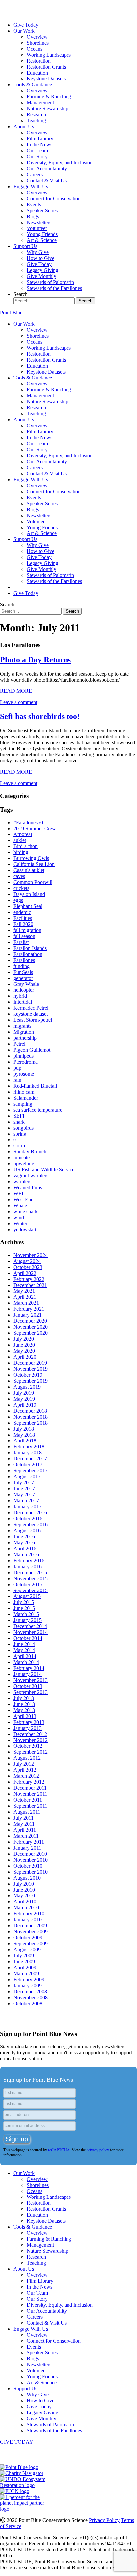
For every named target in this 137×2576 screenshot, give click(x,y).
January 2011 (27, 1848)
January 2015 (27, 1620)
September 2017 (30, 1471)
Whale (20, 1206)
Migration (24, 1032)
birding (21, 852)
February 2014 (29, 1668)
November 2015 (30, 1578)
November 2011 (30, 1794)
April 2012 (25, 1770)
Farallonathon (28, 954)
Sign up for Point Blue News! (39, 2080)
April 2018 (25, 1441)
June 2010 (24, 1890)
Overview (37, 37)
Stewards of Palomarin (50, 282)
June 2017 (24, 1489)
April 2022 (25, 1273)
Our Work (24, 31)
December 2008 (30, 1991)
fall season (24, 936)
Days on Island (29, 894)
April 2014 (25, 1656)
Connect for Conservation (54, 198)
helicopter (24, 990)
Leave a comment (19, 702)
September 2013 (30, 1692)
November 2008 (30, 1997)
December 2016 (30, 1513)
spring (20, 1134)
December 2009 (30, 1926)
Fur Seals (23, 972)
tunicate (21, 1158)
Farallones (24, 960)
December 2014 (30, 1626)
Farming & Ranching (49, 97)
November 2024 (30, 1255)
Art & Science (42, 240)
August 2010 (27, 1878)
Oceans (34, 49)
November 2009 (30, 1932)
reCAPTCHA (59, 2150)
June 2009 (24, 1962)
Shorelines (38, 43)
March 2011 (26, 1836)
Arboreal (23, 834)
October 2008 (28, 2003)
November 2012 (30, 1740)
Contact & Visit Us (47, 180)
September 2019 (30, 1381)
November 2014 (30, 1632)
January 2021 (27, 1315)
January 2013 (27, 1728)
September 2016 (30, 1524)
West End (23, 1200)
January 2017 (27, 1507)
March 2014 (26, 1662)
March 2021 (26, 1303)
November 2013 (30, 1680)
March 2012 (26, 1776)
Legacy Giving (42, 270)
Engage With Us (31, 186)
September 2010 (30, 1872)
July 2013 (24, 1698)
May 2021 (24, 1291)
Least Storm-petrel (33, 1020)
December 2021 (30, 1285)
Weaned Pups (28, 1188)
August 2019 (27, 1387)
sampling (23, 1104)
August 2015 (27, 1596)
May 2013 (24, 1710)
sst (16, 1140)
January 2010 (27, 1920)
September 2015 (30, 1590)
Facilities (23, 918)
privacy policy (98, 2150)
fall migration (27, 930)
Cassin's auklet (29, 870)
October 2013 (28, 1686)
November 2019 (30, 1369)
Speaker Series (42, 210)
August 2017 (27, 1477)
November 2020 (30, 1327)
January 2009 (27, 1985)
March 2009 (26, 1973)
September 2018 (30, 1423)
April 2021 (25, 1297)
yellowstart (25, 1229)
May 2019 (24, 1399)
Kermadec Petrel (31, 1008)
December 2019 (30, 1363)
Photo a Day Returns (35, 660)
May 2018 (24, 1435)
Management (40, 103)
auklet (20, 840)
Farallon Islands (30, 948)
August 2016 (27, 1530)
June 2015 (24, 1608)
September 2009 (30, 1944)
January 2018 (27, 1453)
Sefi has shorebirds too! (40, 716)
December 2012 (30, 1734)
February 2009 (29, 1979)
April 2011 (25, 1830)
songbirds (23, 1128)
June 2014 (24, 1644)
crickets (21, 888)
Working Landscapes (49, 55)
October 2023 (28, 1267)
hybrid (20, 996)
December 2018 (30, 1411)
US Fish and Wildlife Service (44, 1170)
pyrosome (24, 1074)
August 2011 (27, 1812)
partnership (25, 1038)
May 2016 (24, 1542)
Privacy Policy (104, 2520)
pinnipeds (23, 1056)
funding (21, 966)
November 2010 (30, 1860)
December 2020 (30, 1321)
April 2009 (25, 1968)
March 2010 (26, 1908)
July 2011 (23, 1818)
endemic (22, 912)
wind (19, 1217)
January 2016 (27, 1566)
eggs (18, 900)
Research (36, 115)
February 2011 (29, 1842)
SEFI (19, 1116)
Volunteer (37, 228)
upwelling (24, 1164)
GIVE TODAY (17, 2442)
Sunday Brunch (30, 1152)
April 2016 (25, 1548)
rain (17, 1080)
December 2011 (30, 1788)
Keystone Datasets (46, 79)
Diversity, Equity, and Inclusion (60, 162)
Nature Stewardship (47, 109)
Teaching (36, 121)
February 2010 (29, 1914)
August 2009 (27, 1950)
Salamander (26, 1098)
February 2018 (29, 1447)
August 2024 (27, 1261)
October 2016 (28, 1518)
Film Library (40, 139)
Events (34, 204)
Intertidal (23, 1002)
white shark (25, 1212)
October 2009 (28, 1938)
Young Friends (42, 234)
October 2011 (28, 1800)
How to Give (40, 258)
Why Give (38, 252)
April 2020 (25, 1357)
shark (19, 1122)
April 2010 (25, 1902)
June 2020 (24, 1345)
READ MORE (16, 691)
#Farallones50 (28, 822)
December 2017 (30, 1459)
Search (20, 294)
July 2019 (24, 1393)
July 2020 (24, 1339)
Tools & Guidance (33, 85)
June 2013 (24, 1704)
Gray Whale (26, 984)
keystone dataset (30, 1014)
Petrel (19, 1044)
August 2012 (27, 1758)
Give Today (26, 25)
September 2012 (30, 1752)
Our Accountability (47, 168)
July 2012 (24, 1764)
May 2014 (24, 1650)
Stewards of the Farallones (54, 288)
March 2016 (26, 1554)
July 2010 (24, 1884)
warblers (22, 1182)
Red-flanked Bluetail (35, 1086)
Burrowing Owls (31, 858)
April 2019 (25, 1405)
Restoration (39, 61)
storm (19, 1146)
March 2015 (26, 1614)
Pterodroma (25, 1062)
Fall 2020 (23, 924)
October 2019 (28, 1375)
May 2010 (24, 1896)
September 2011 (30, 1806)
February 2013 (29, 1722)
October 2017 (28, 1465)
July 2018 (24, 1429)
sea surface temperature (38, 1110)
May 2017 (24, 1495)
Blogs (33, 216)
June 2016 (24, 1536)
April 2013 (25, 1716)
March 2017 (26, 1501)
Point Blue (11, 312)
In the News (39, 145)
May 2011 (24, 1824)
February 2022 (29, 1279)
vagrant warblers (31, 1176)
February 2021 (29, 1309)
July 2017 (24, 1483)
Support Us (25, 246)
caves (19, 876)
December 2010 (30, 1854)
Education (37, 73)
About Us (24, 127)
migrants (22, 1026)
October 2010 (28, 1866)
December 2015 (30, 1572)
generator (23, 978)
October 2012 (28, 1746)
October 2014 (28, 1638)
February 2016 (29, 1560)
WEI (18, 1194)
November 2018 (30, 1417)
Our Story (37, 156)
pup (17, 1068)
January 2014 (27, 1674)
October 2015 (28, 1584)
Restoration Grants (46, 67)
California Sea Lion (34, 864)
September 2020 (30, 1333)
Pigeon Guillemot (32, 1050)
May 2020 (24, 1351)
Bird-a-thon (25, 846)
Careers (35, 174)
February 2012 (29, 1782)
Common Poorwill (33, 882)
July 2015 (24, 1602)
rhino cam (24, 1092)
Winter (20, 1223)
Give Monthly (41, 276)
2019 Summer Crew (35, 828)
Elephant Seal (28, 906)
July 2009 (24, 1956)
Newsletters (39, 222)
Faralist (21, 942)
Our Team (37, 151)
